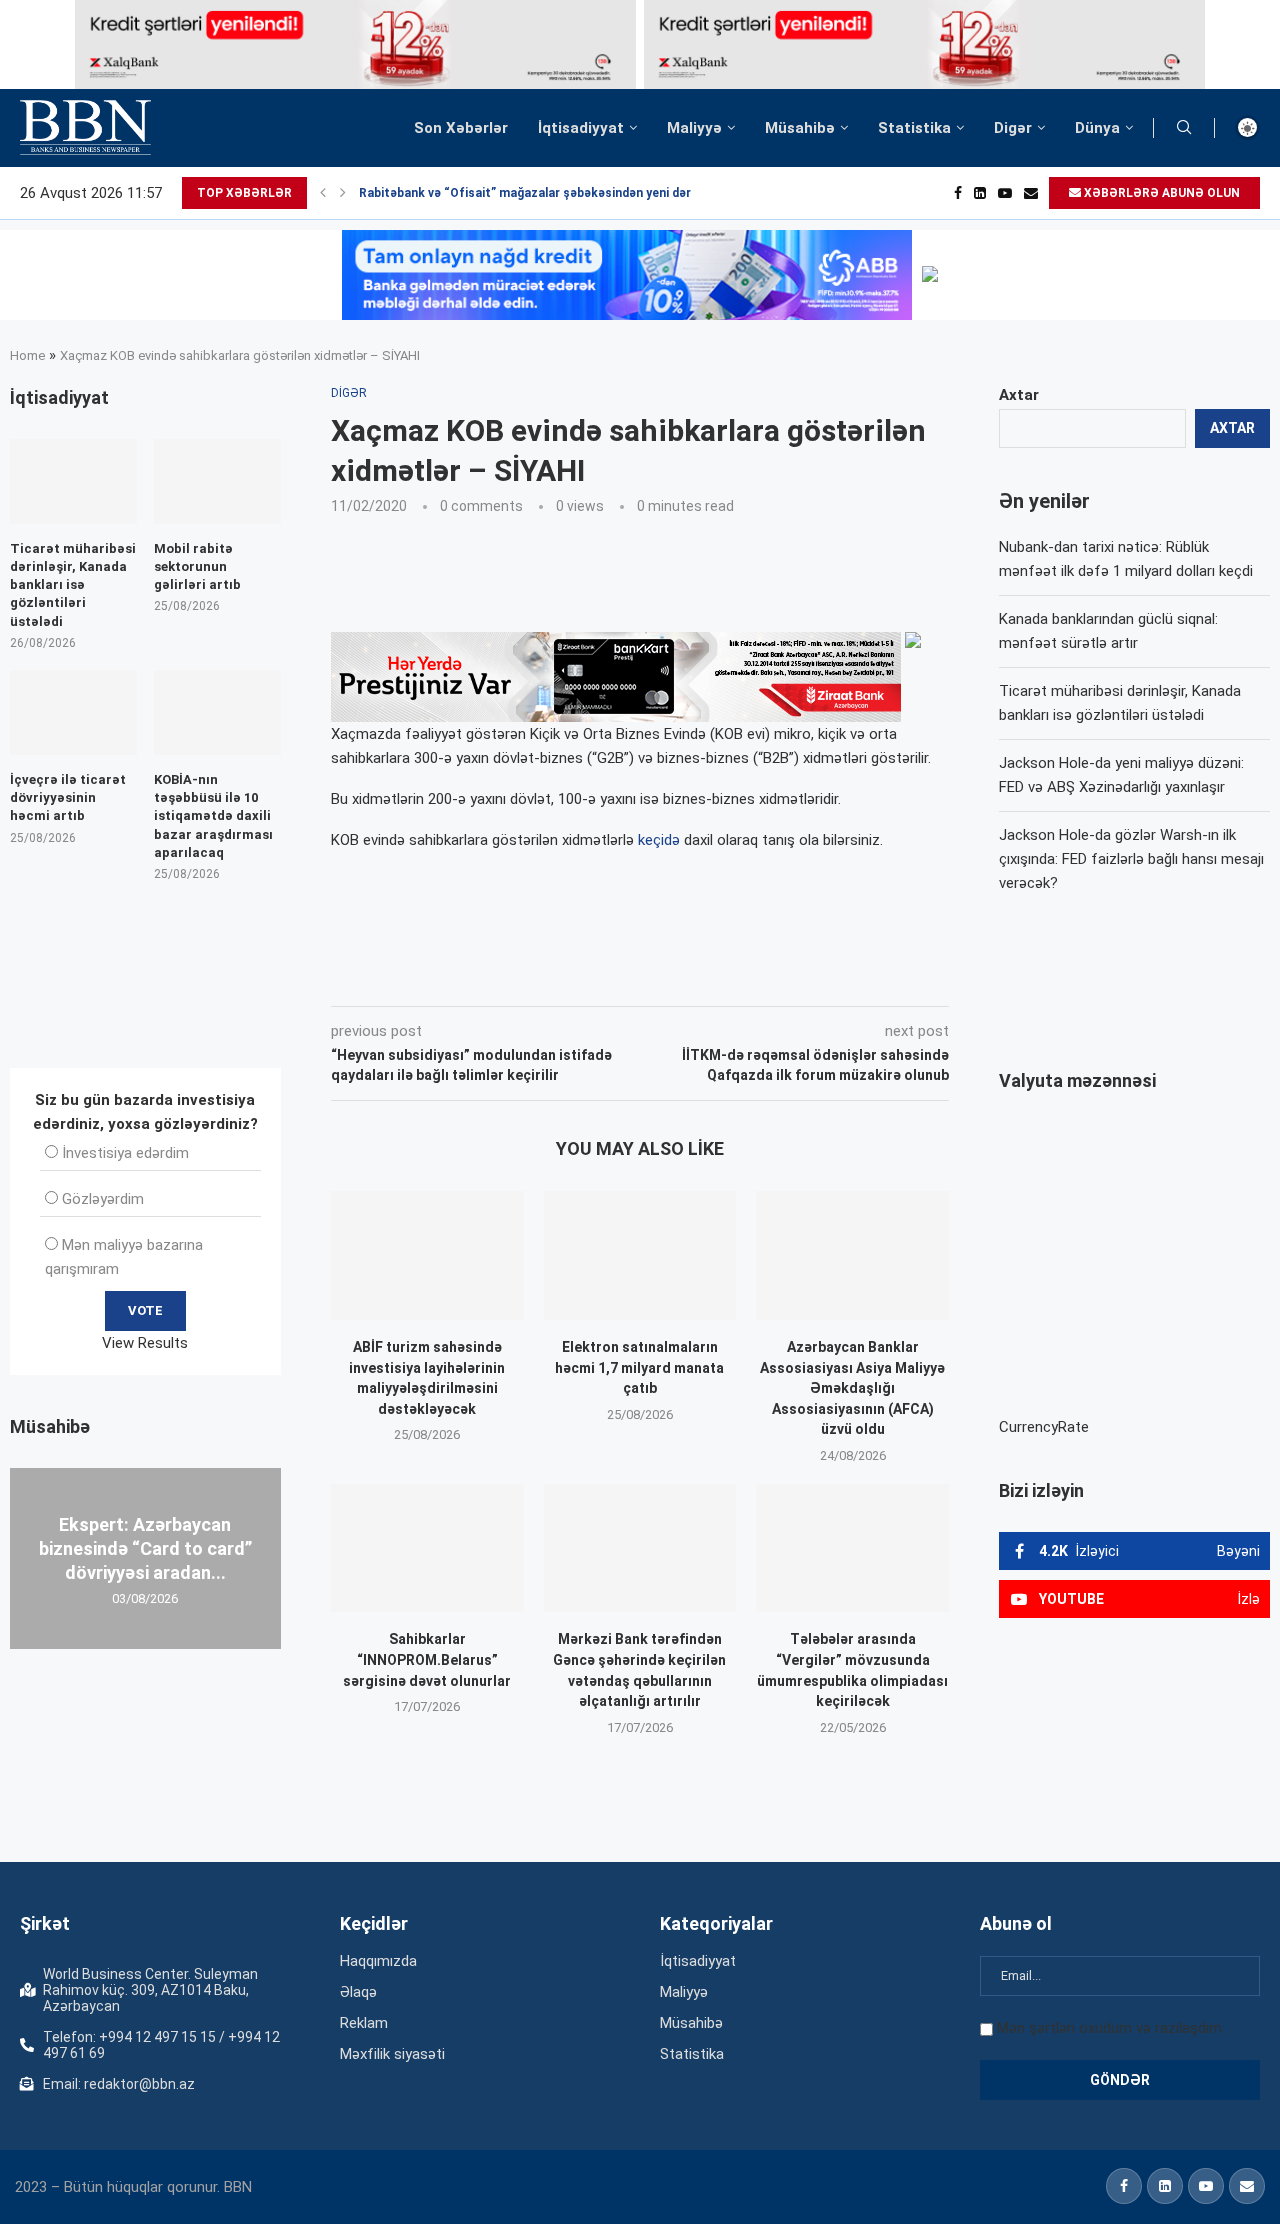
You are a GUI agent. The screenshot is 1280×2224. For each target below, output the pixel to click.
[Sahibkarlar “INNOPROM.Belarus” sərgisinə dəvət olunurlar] (427, 1548)
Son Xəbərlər (461, 128)
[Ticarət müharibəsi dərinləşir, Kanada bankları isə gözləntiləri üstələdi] (73, 481)
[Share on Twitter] (554, 978)
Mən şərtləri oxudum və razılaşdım (1109, 2028)
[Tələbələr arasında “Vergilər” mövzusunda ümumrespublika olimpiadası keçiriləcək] (852, 1548)
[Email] (1031, 193)
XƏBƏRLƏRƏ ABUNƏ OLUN (1160, 193)
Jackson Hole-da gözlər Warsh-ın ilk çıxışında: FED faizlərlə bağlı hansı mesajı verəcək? (1131, 859)
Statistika (914, 128)
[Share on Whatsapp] (688, 978)
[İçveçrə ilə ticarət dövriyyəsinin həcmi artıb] (73, 712)
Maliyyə (694, 128)
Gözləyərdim (103, 1199)
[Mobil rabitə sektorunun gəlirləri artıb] (217, 481)
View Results (145, 1343)
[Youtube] (1005, 193)
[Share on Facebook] (510, 978)
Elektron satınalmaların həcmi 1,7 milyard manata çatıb (639, 1367)
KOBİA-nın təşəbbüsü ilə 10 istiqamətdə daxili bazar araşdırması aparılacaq (213, 816)
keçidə (659, 840)
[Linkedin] (980, 193)
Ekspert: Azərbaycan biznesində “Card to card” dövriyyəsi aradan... (145, 1548)
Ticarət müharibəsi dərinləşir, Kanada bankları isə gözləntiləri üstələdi (73, 585)
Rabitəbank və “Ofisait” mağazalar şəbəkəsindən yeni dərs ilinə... (547, 193)
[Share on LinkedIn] (600, 978)
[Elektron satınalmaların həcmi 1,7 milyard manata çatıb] (640, 1255)
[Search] (1184, 128)
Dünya (1097, 128)
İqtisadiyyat (581, 128)
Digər (1013, 128)
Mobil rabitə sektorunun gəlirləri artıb (197, 566)
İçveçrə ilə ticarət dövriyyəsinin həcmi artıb (68, 797)
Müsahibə (800, 128)
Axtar (1019, 395)
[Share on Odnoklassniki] (644, 978)
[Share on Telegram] (734, 978)
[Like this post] (463, 978)
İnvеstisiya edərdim (125, 1153)
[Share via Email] (781, 978)
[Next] (343, 193)
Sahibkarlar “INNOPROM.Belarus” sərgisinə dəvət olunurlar (427, 1659)
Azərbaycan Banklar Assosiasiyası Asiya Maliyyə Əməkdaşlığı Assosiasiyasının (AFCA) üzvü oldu (852, 1388)
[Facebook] (958, 193)
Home (27, 355)
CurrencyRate (1044, 1427)
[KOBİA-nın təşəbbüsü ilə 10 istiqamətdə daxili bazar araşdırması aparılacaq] (217, 712)
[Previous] (323, 193)
